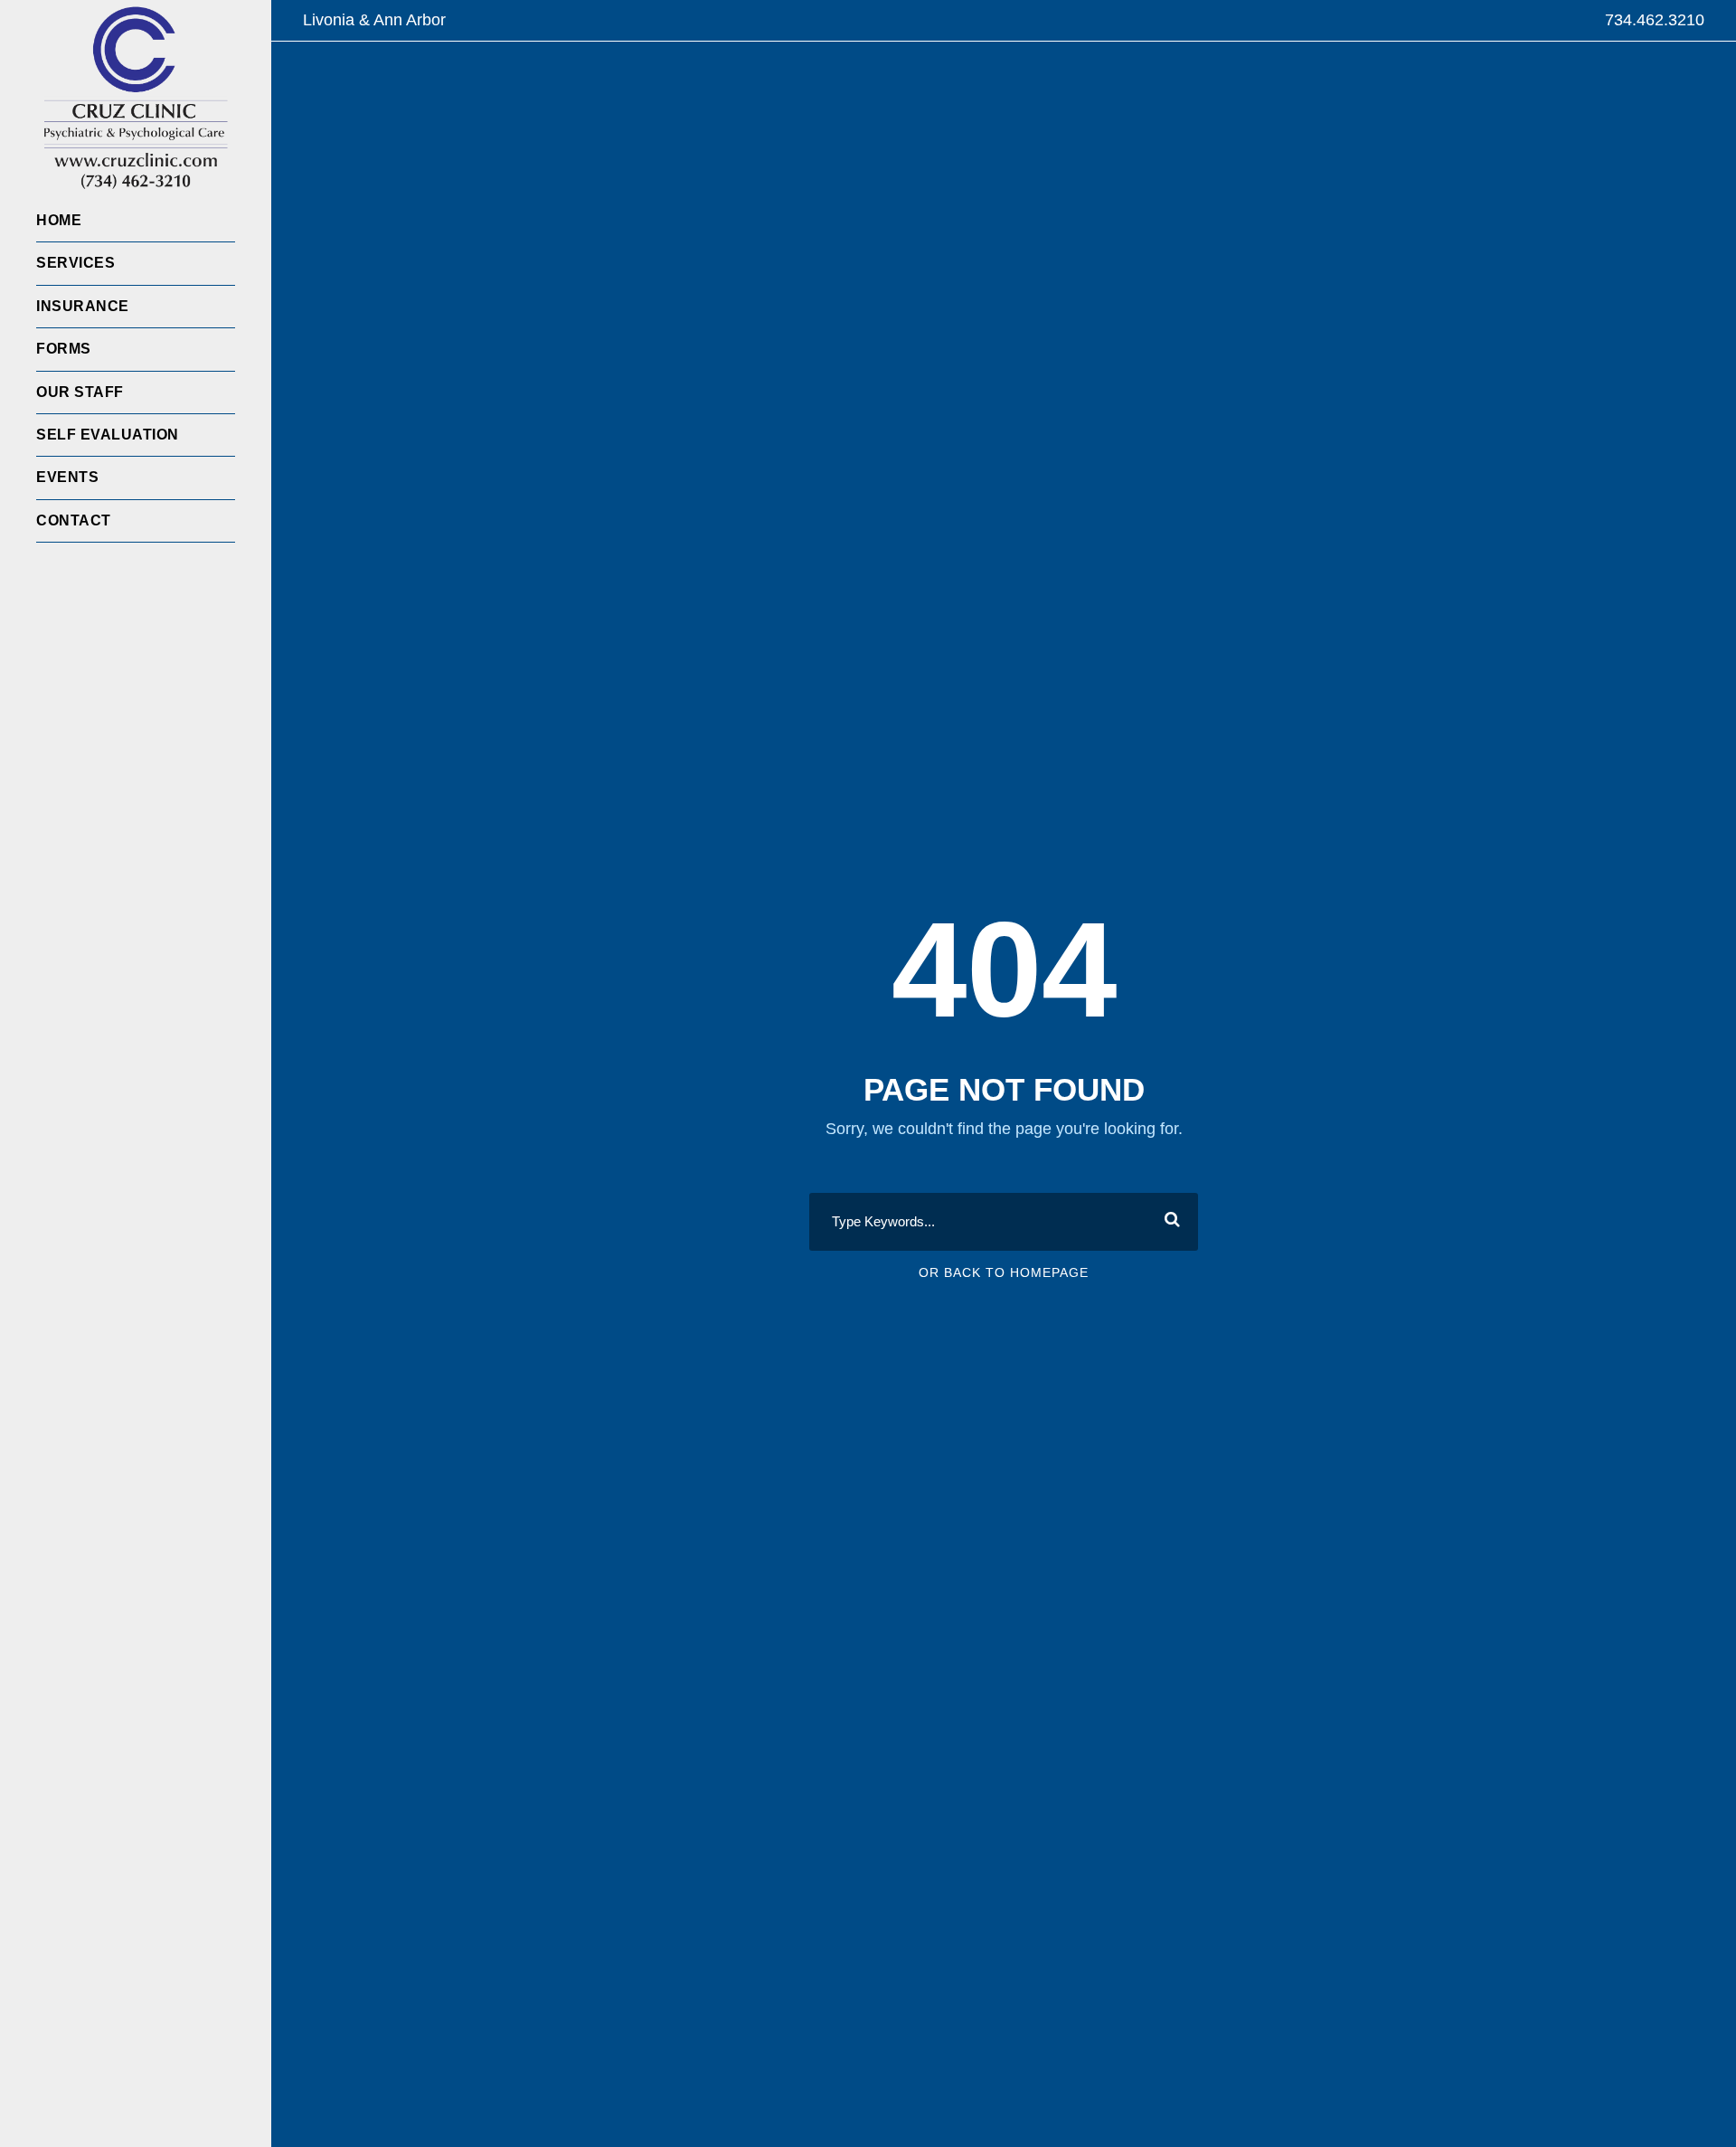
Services (75, 263)
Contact (74, 520)
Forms (64, 349)
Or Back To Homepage (1004, 1272)
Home (59, 220)
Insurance (83, 306)
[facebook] (77, 570)
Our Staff (80, 392)
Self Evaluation (108, 435)
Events (67, 477)
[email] (43, 570)
